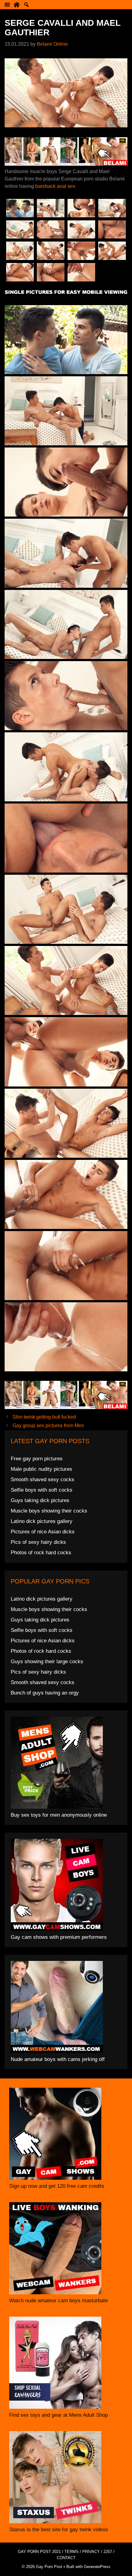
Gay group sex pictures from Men (48, 1426)
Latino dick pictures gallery (42, 1521)
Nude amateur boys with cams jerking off (58, 2059)
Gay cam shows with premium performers (59, 1937)
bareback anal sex (55, 186)
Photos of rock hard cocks (41, 1553)
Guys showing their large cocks (47, 1662)
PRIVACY (91, 2552)
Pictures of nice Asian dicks (43, 1532)
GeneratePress (97, 2567)
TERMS (72, 2552)
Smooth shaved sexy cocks (43, 1480)
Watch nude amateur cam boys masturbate (58, 2301)
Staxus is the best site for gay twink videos (59, 2530)
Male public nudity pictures (41, 1469)
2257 (108, 2552)
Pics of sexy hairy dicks (38, 1542)
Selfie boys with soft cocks (42, 1490)
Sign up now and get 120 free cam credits (57, 2186)
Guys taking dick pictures (40, 1500)
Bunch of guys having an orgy (45, 1693)
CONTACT (66, 2558)
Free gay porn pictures (37, 1459)
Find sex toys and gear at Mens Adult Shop (58, 2415)
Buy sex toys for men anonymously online (59, 1815)
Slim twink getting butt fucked (44, 1417)
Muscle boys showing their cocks (49, 1511)
